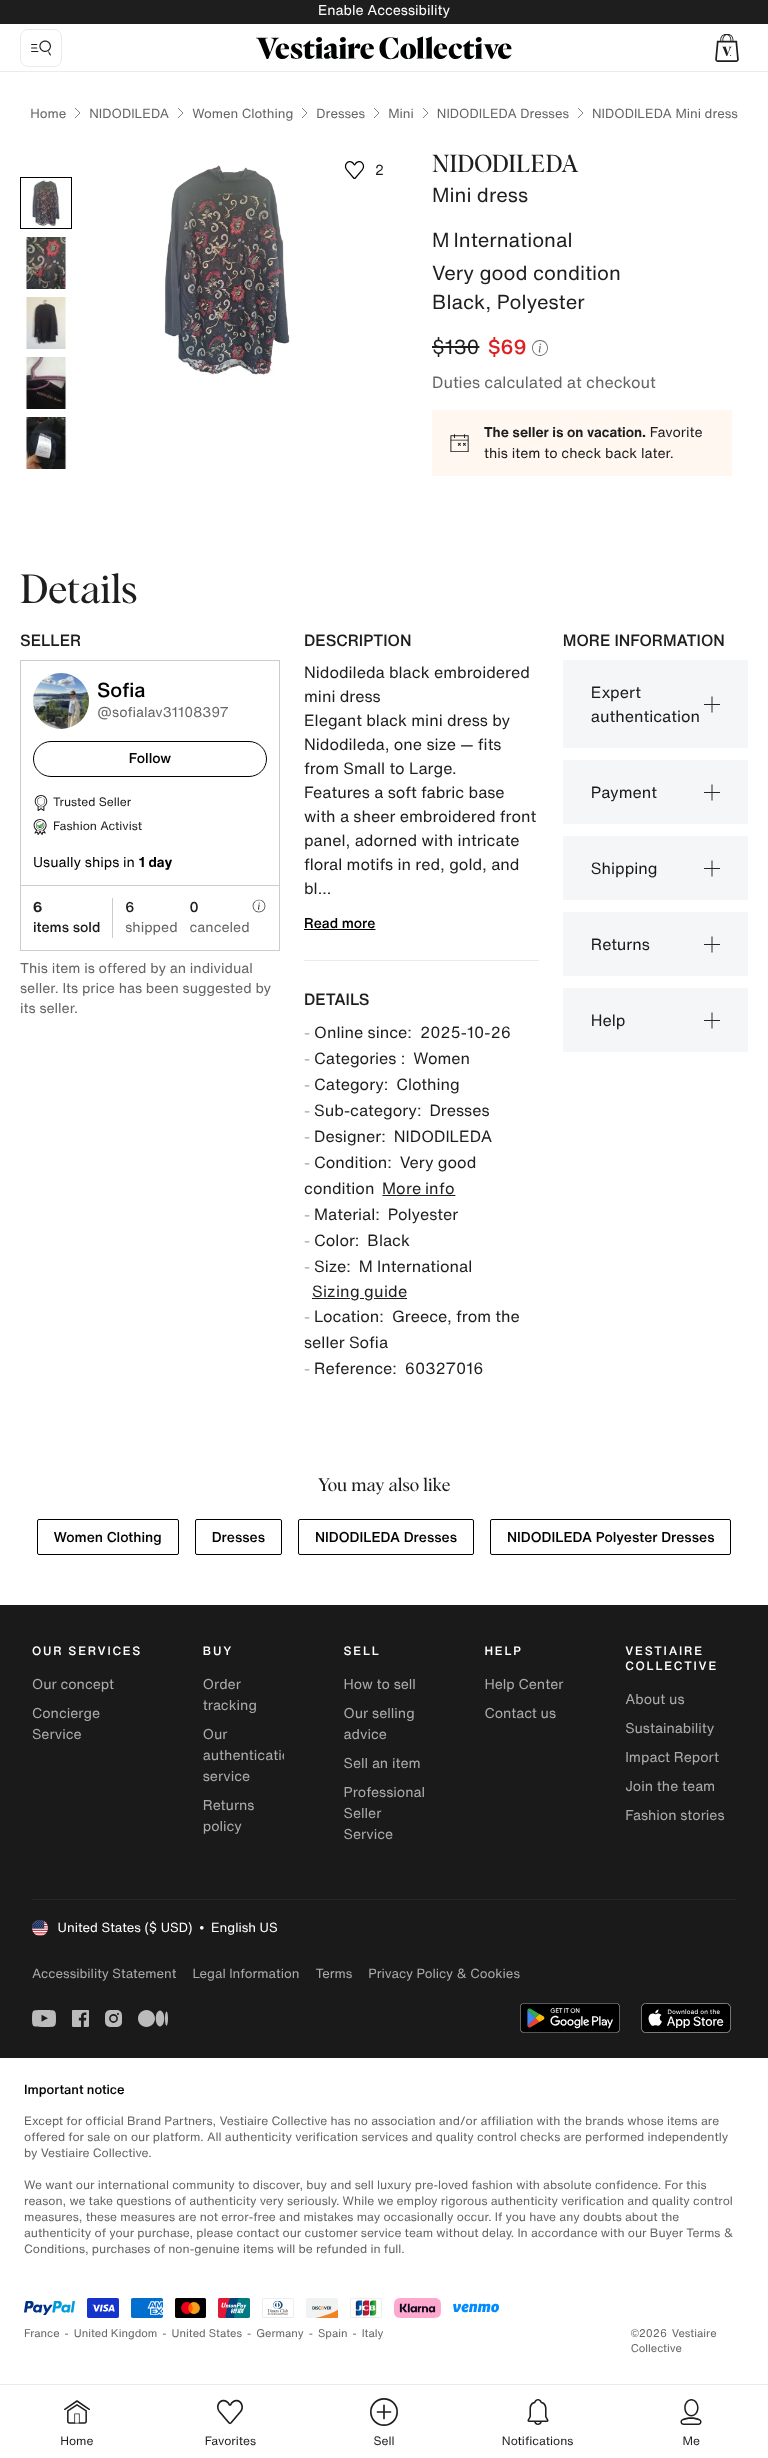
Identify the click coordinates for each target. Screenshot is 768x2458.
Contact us (520, 1713)
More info (418, 1188)
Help (608, 1020)
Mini (401, 113)
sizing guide (359, 1291)
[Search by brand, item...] (41, 48)
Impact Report (672, 1757)
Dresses (340, 113)
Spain (333, 2333)
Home (48, 113)
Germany (280, 2333)
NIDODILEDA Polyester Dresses (610, 1537)
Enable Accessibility (384, 10)
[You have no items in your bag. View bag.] (727, 48)
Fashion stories (674, 1815)
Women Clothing (242, 113)
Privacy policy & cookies (444, 1973)
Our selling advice (379, 1724)
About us (654, 1699)
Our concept (73, 1684)
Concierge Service (66, 1724)
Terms (333, 1973)
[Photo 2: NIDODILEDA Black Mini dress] (46, 263)
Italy (373, 2333)
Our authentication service (251, 1755)
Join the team (670, 1786)
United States (207, 2333)
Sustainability (669, 1728)
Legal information (245, 1973)
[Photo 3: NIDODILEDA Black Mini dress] (46, 323)
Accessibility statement (104, 1973)
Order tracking (230, 1695)
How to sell (380, 1684)
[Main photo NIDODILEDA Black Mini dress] (46, 203)
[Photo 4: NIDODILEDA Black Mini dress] (46, 383)
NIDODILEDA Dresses (503, 113)
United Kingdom (116, 2333)
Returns (620, 944)
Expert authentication (645, 704)
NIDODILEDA (129, 113)
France (42, 2333)
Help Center (523, 1684)
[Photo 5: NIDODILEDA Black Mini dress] (46, 443)
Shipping (624, 868)
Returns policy (229, 1816)
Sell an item (382, 1763)
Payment (624, 792)
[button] (727, 48)
